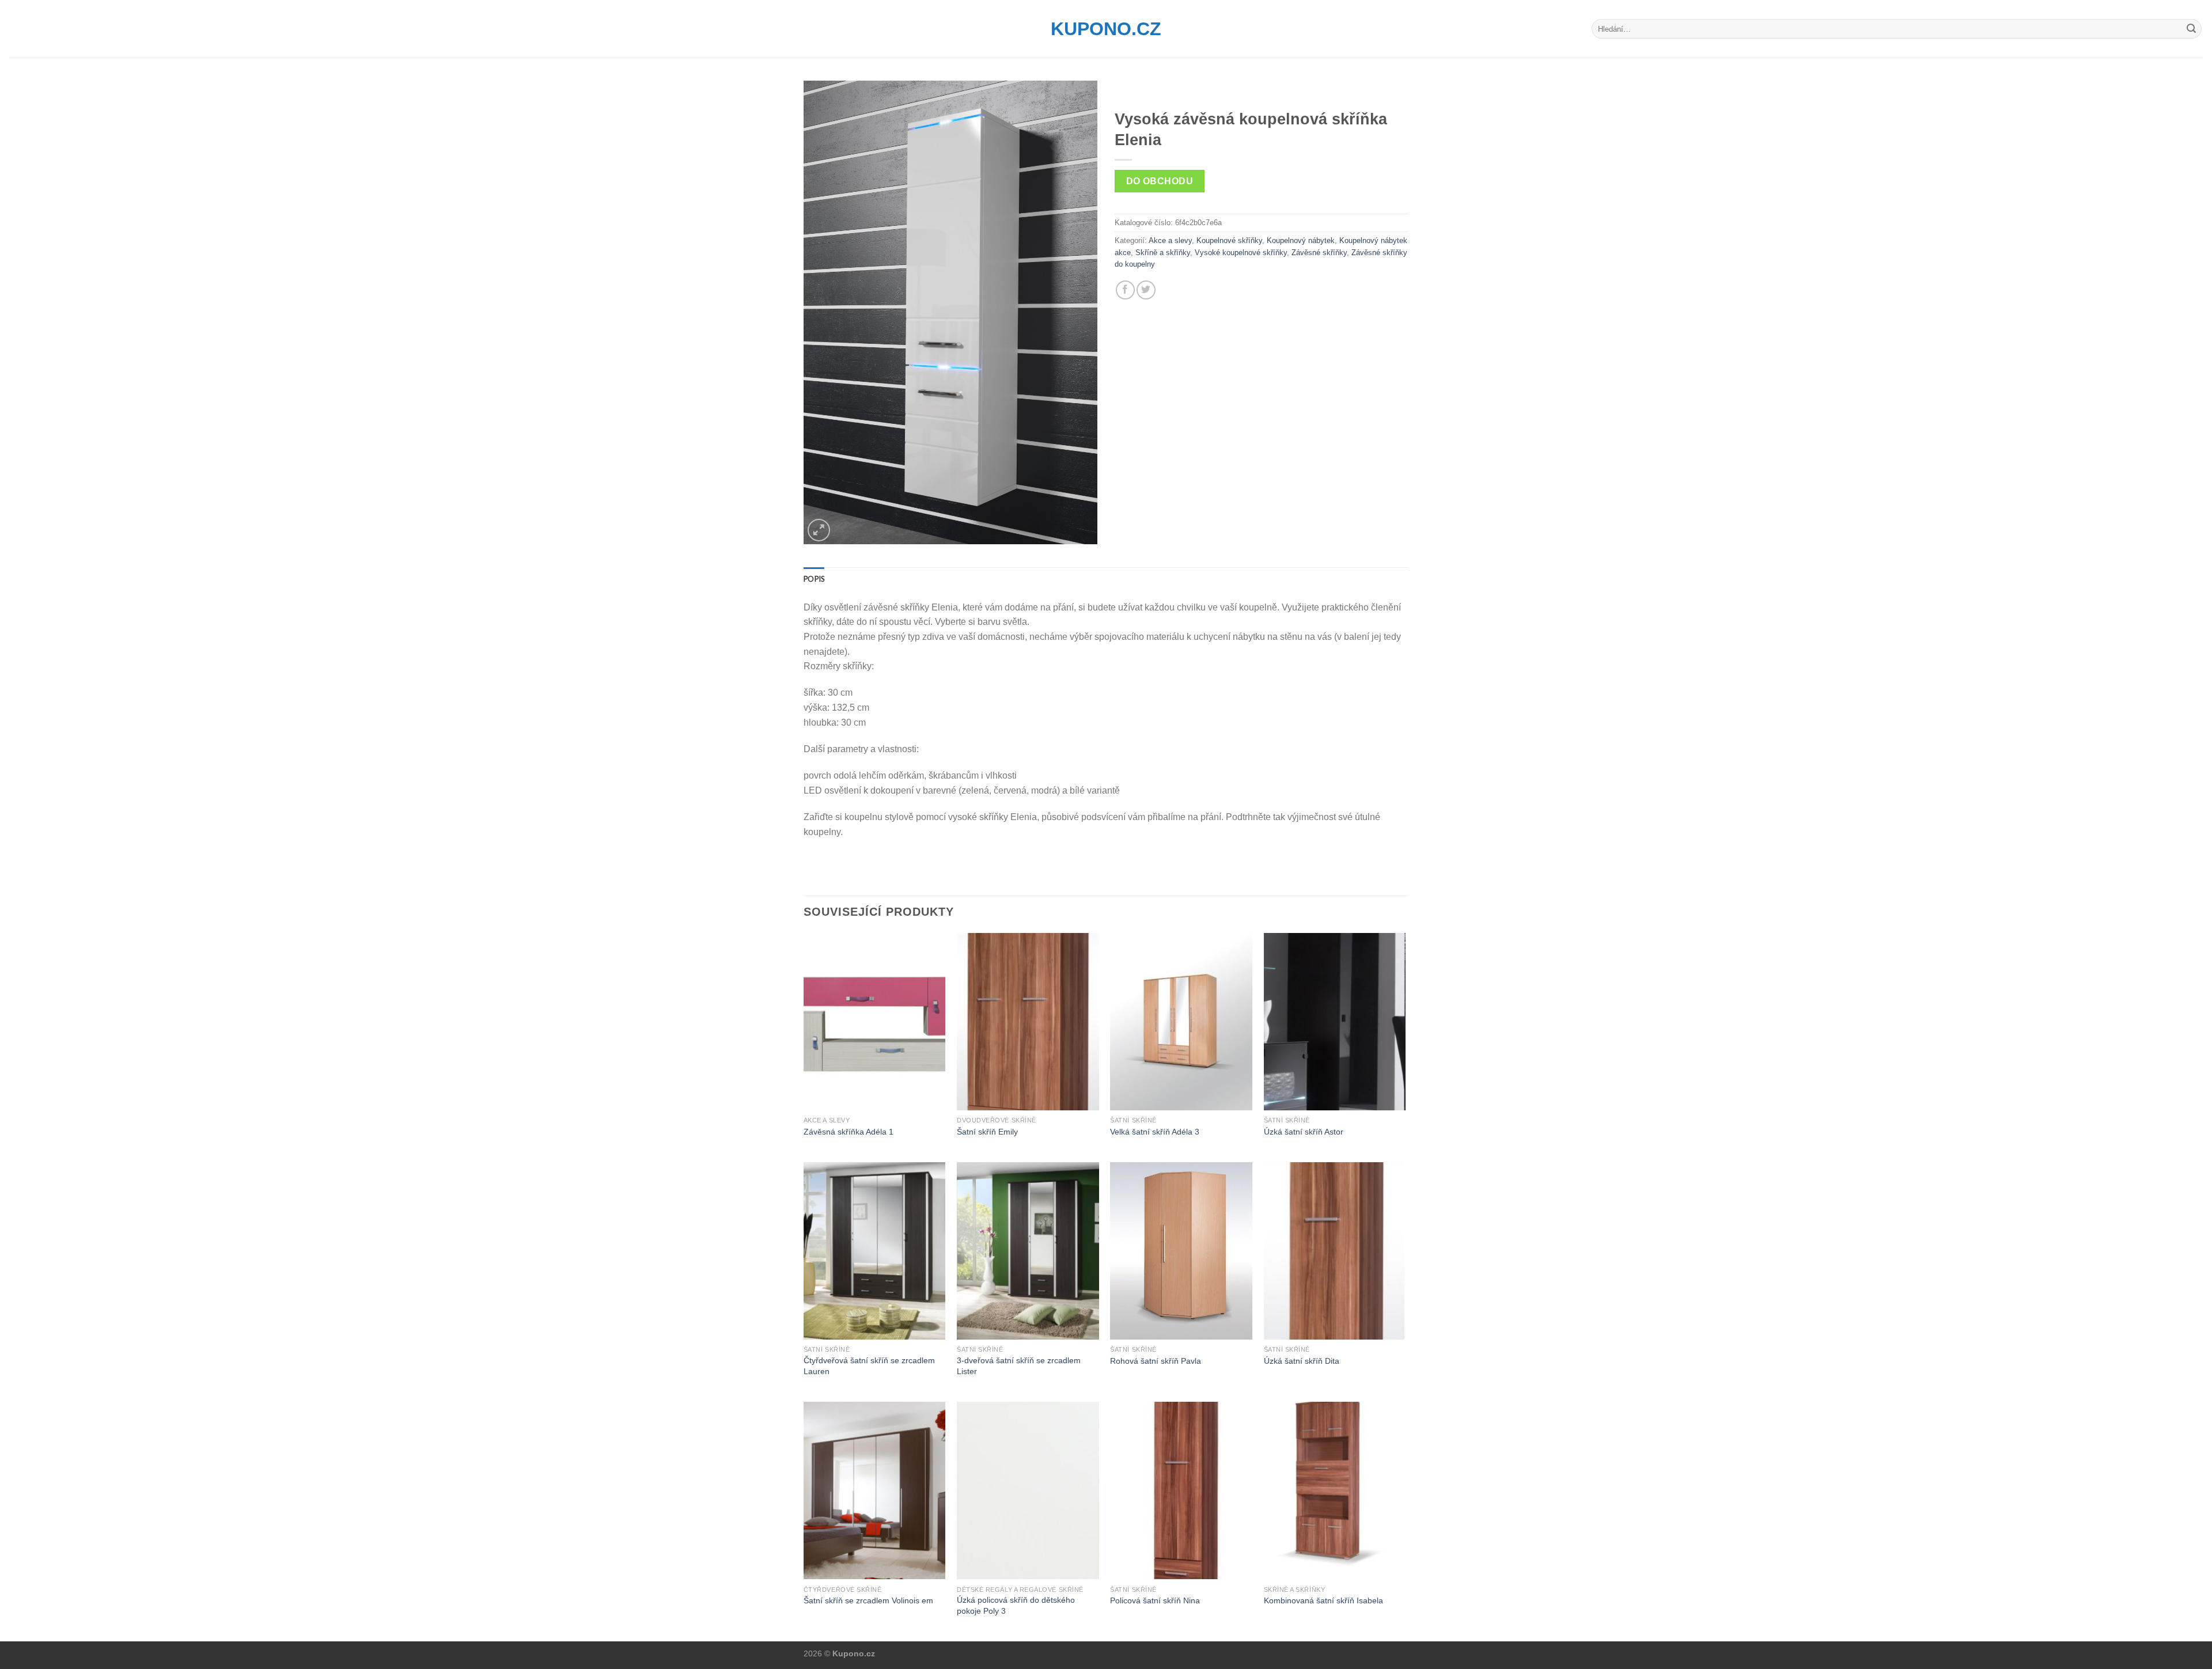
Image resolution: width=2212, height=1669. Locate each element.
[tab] (814, 579)
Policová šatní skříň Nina (1155, 1600)
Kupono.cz (1106, 29)
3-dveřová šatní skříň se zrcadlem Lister (1019, 1366)
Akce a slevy (1170, 240)
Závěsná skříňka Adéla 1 (849, 1132)
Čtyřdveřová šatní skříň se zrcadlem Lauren (869, 1366)
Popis (814, 579)
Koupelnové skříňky (1229, 240)
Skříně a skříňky (1163, 253)
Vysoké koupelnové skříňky (1241, 253)
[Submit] (2191, 29)
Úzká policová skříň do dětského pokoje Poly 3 (1016, 1605)
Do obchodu (1160, 181)
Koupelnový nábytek (1301, 240)
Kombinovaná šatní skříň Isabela (1323, 1600)
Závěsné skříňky (1319, 253)
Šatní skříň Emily (987, 1132)
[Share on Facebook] (1125, 290)
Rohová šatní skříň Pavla (1156, 1361)
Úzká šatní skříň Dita (1302, 1361)
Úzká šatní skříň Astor (1304, 1132)
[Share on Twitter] (1146, 290)
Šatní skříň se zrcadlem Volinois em (868, 1600)
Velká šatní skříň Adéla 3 (1155, 1132)
